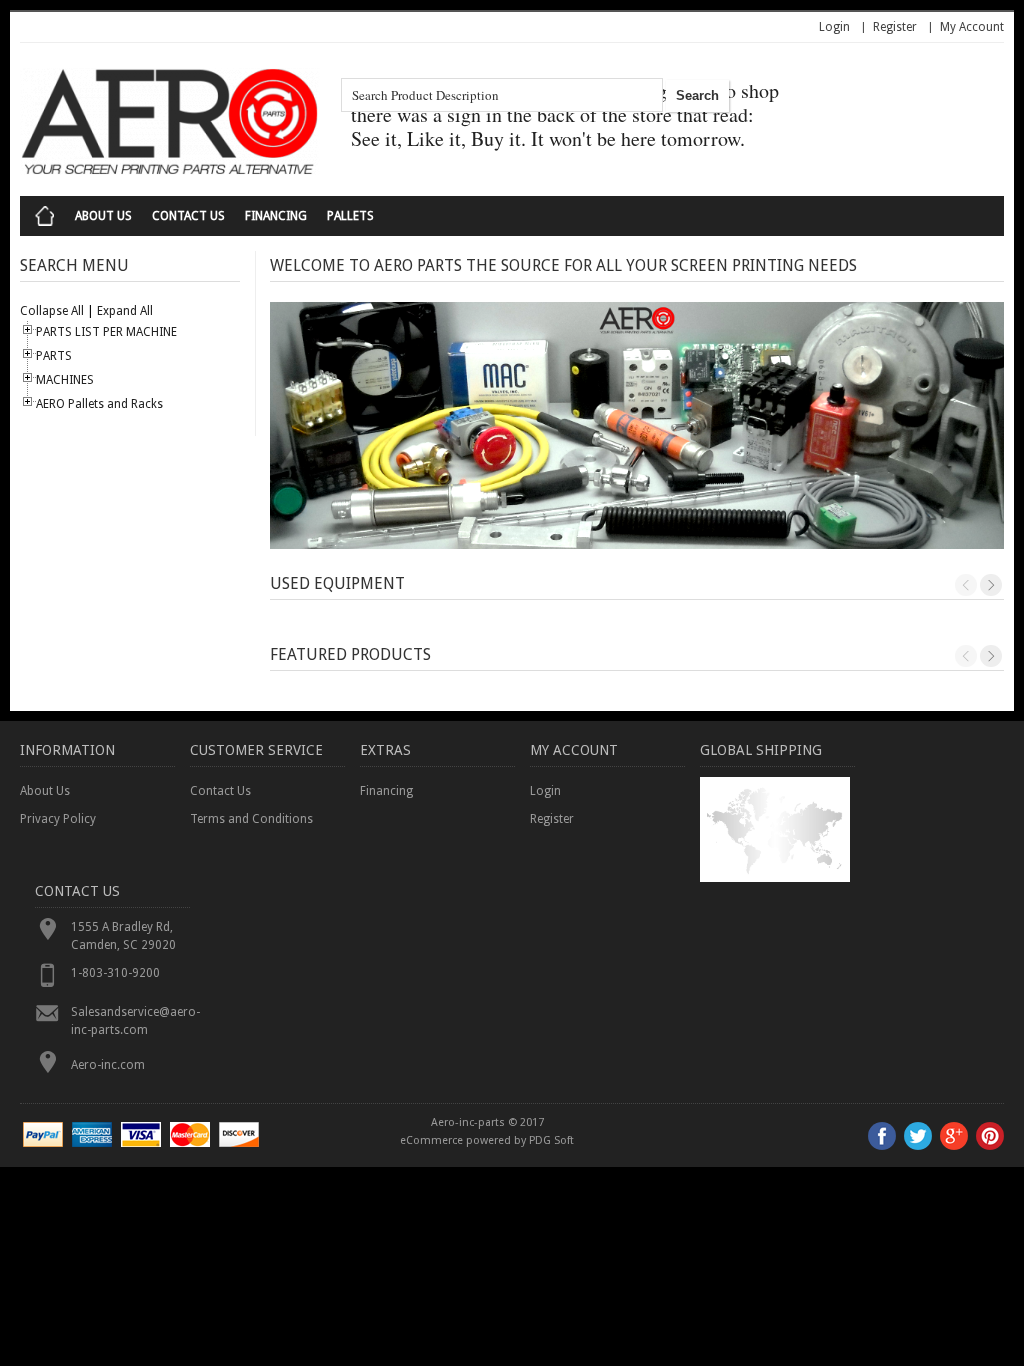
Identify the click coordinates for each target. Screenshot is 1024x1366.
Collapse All (52, 311)
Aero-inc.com (108, 1065)
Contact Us (188, 216)
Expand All (125, 311)
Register (895, 27)
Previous (966, 585)
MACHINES (65, 380)
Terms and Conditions (251, 819)
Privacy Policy (58, 819)
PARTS (54, 356)
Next (991, 585)
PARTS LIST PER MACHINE (106, 332)
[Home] (45, 216)
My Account (972, 27)
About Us (103, 216)
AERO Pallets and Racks (99, 404)
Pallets (350, 216)
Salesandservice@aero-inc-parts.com (130, 1021)
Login (834, 27)
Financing (276, 216)
